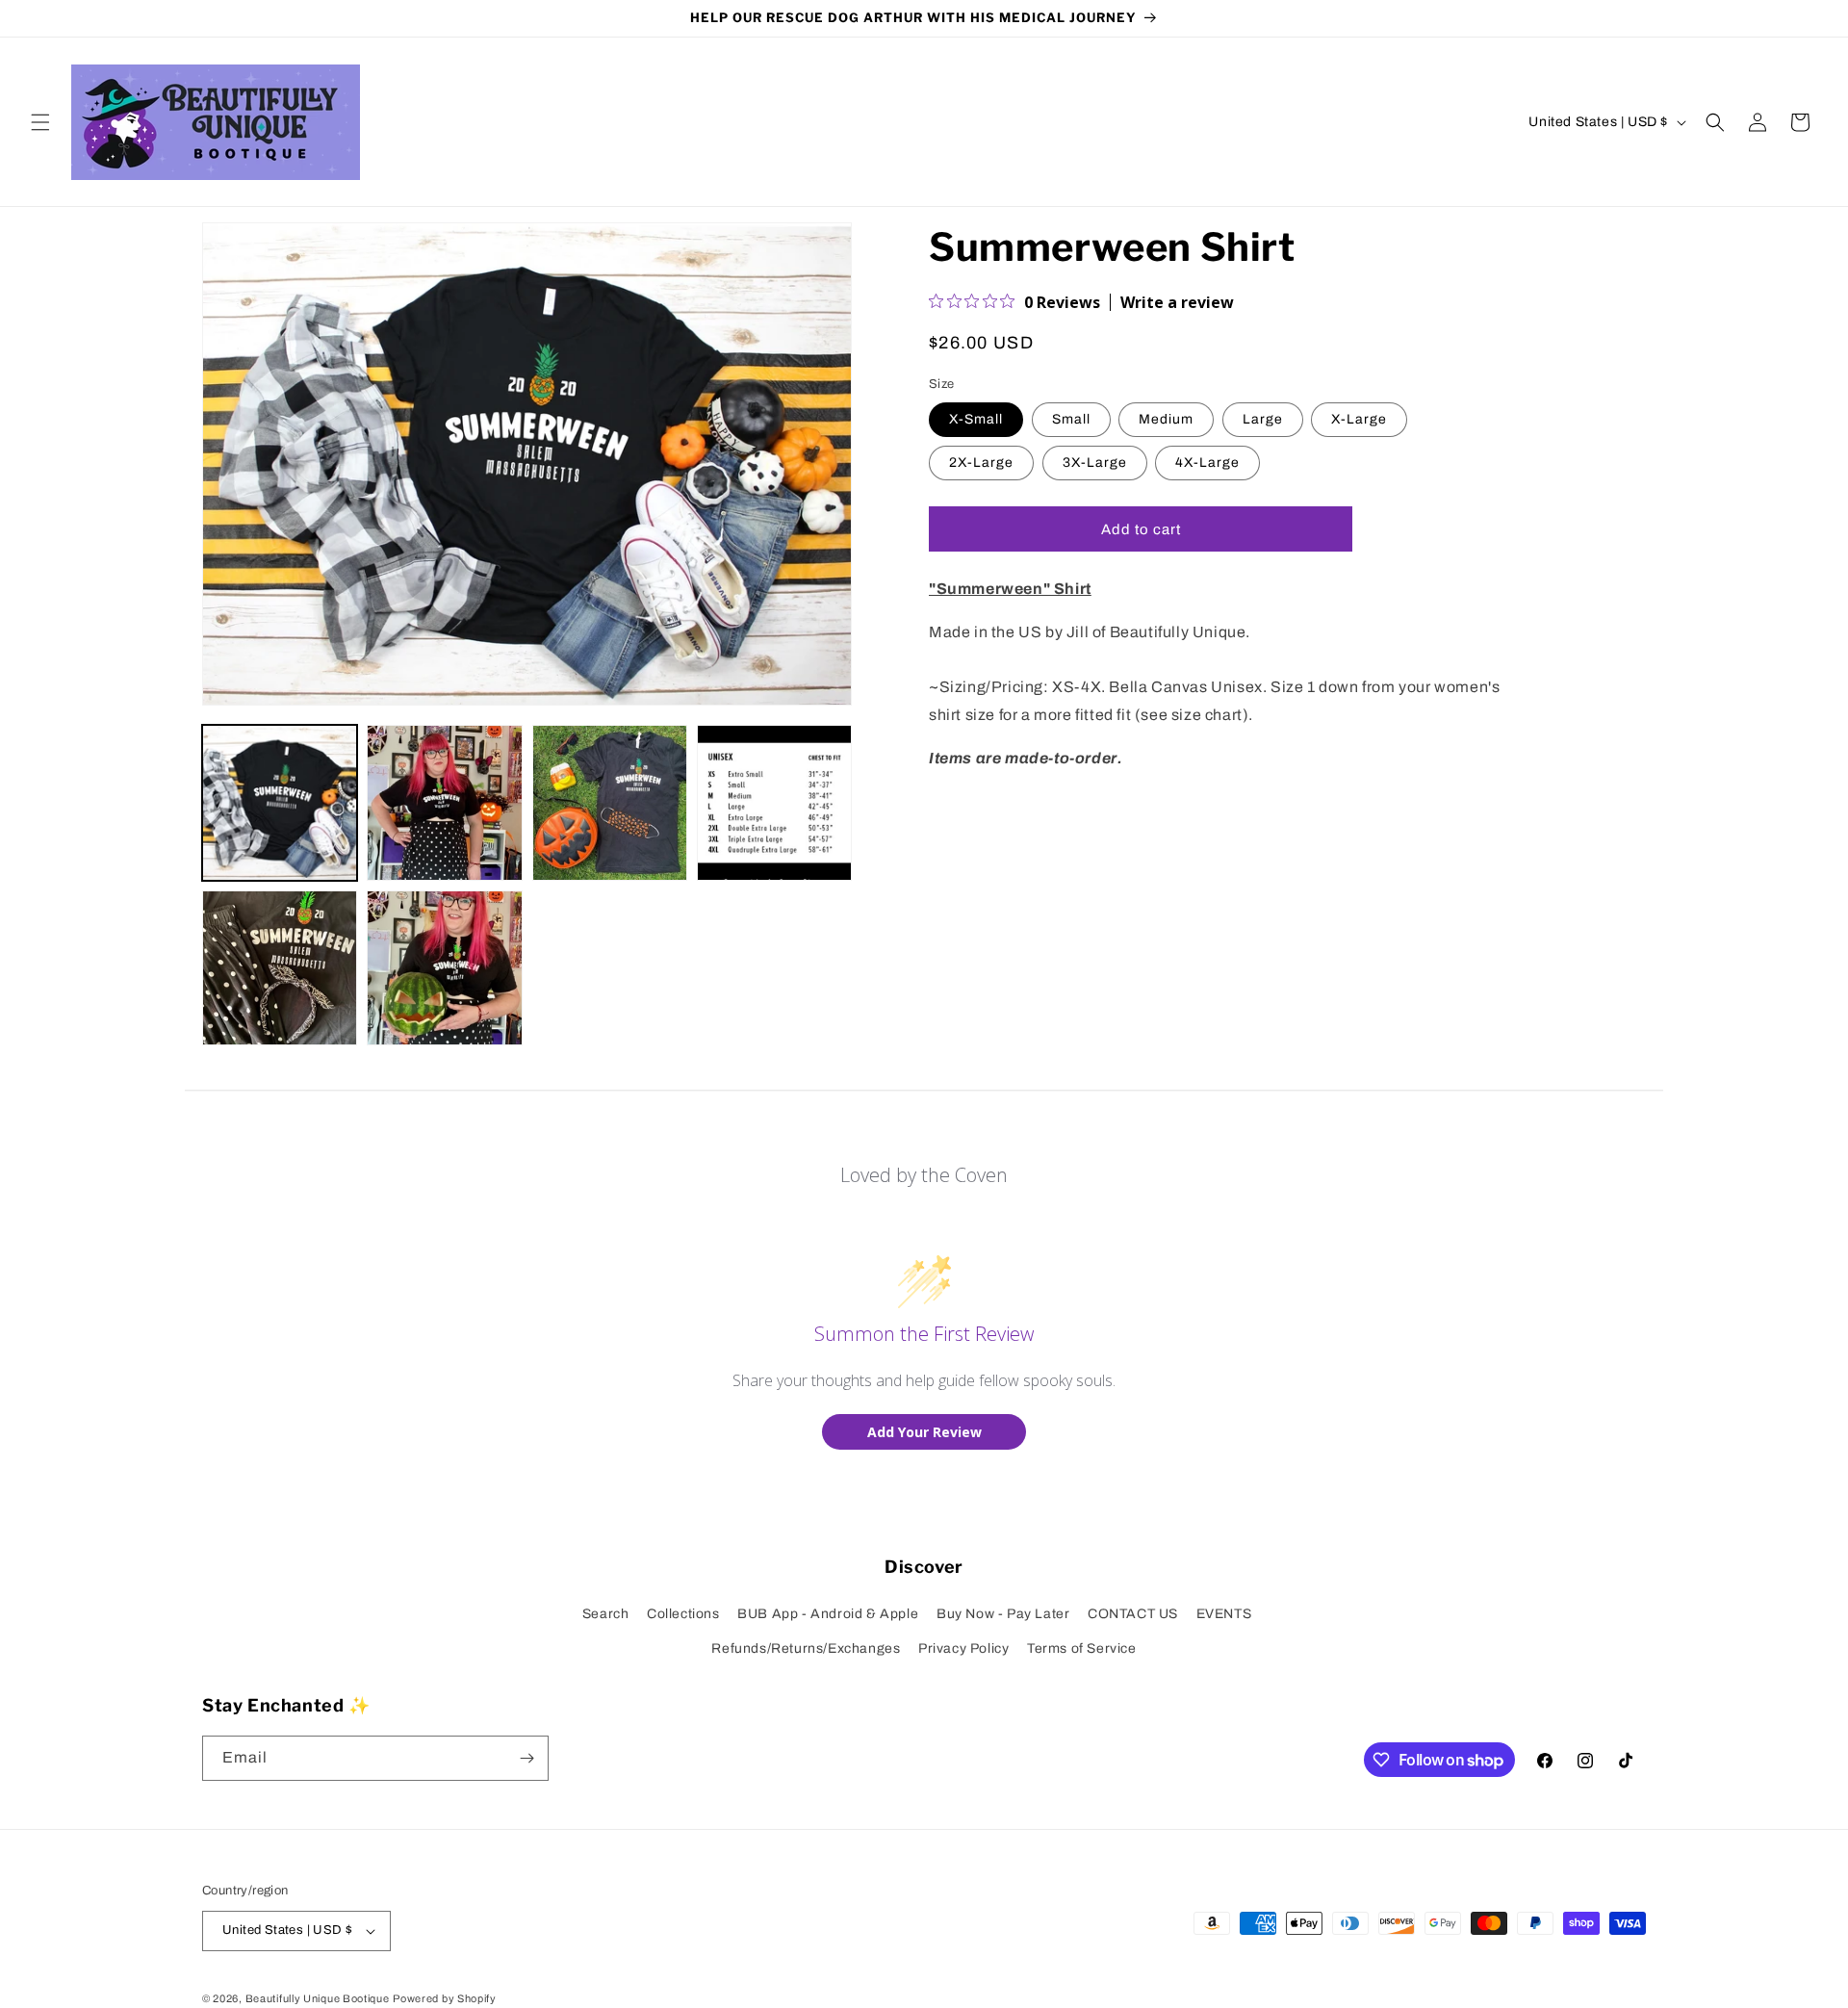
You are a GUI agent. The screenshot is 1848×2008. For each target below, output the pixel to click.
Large (1263, 420)
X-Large (1359, 420)
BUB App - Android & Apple (828, 1614)
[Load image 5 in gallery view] (280, 968)
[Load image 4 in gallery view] (774, 802)
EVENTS (1224, 1614)
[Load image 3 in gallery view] (610, 802)
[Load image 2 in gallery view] (444, 802)
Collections (683, 1614)
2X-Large (981, 463)
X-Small (976, 420)
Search (606, 1614)
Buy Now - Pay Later (1003, 1614)
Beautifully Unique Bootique (318, 1998)
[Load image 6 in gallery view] (444, 968)
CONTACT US (1133, 1614)
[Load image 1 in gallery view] (280, 802)
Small (1071, 420)
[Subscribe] (526, 1758)
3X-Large (1095, 463)
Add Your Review (924, 1432)
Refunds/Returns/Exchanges (806, 1648)
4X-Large (1207, 463)
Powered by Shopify (445, 1998)
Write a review (1177, 302)
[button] (40, 122)
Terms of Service (1082, 1648)
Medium (1166, 420)
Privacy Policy (963, 1648)
